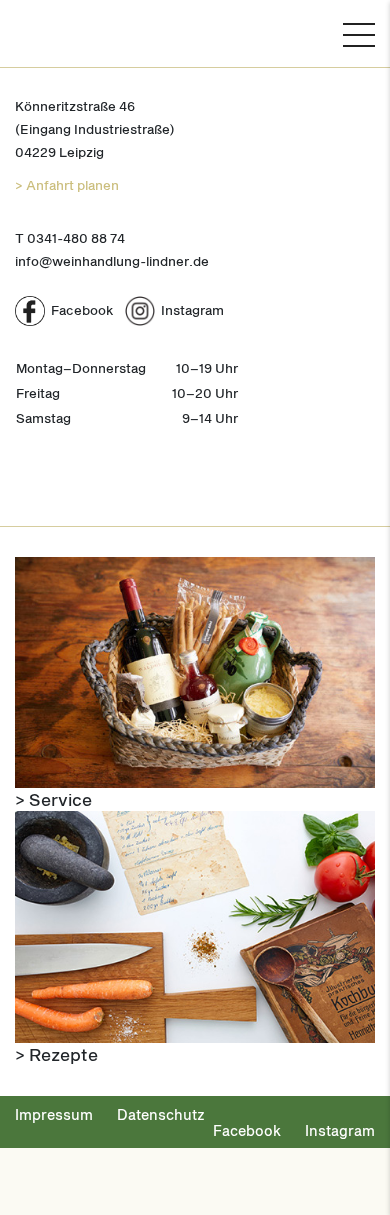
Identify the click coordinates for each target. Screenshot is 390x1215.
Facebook (247, 1130)
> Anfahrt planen (67, 185)
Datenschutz (161, 1114)
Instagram (340, 1130)
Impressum (54, 1114)
